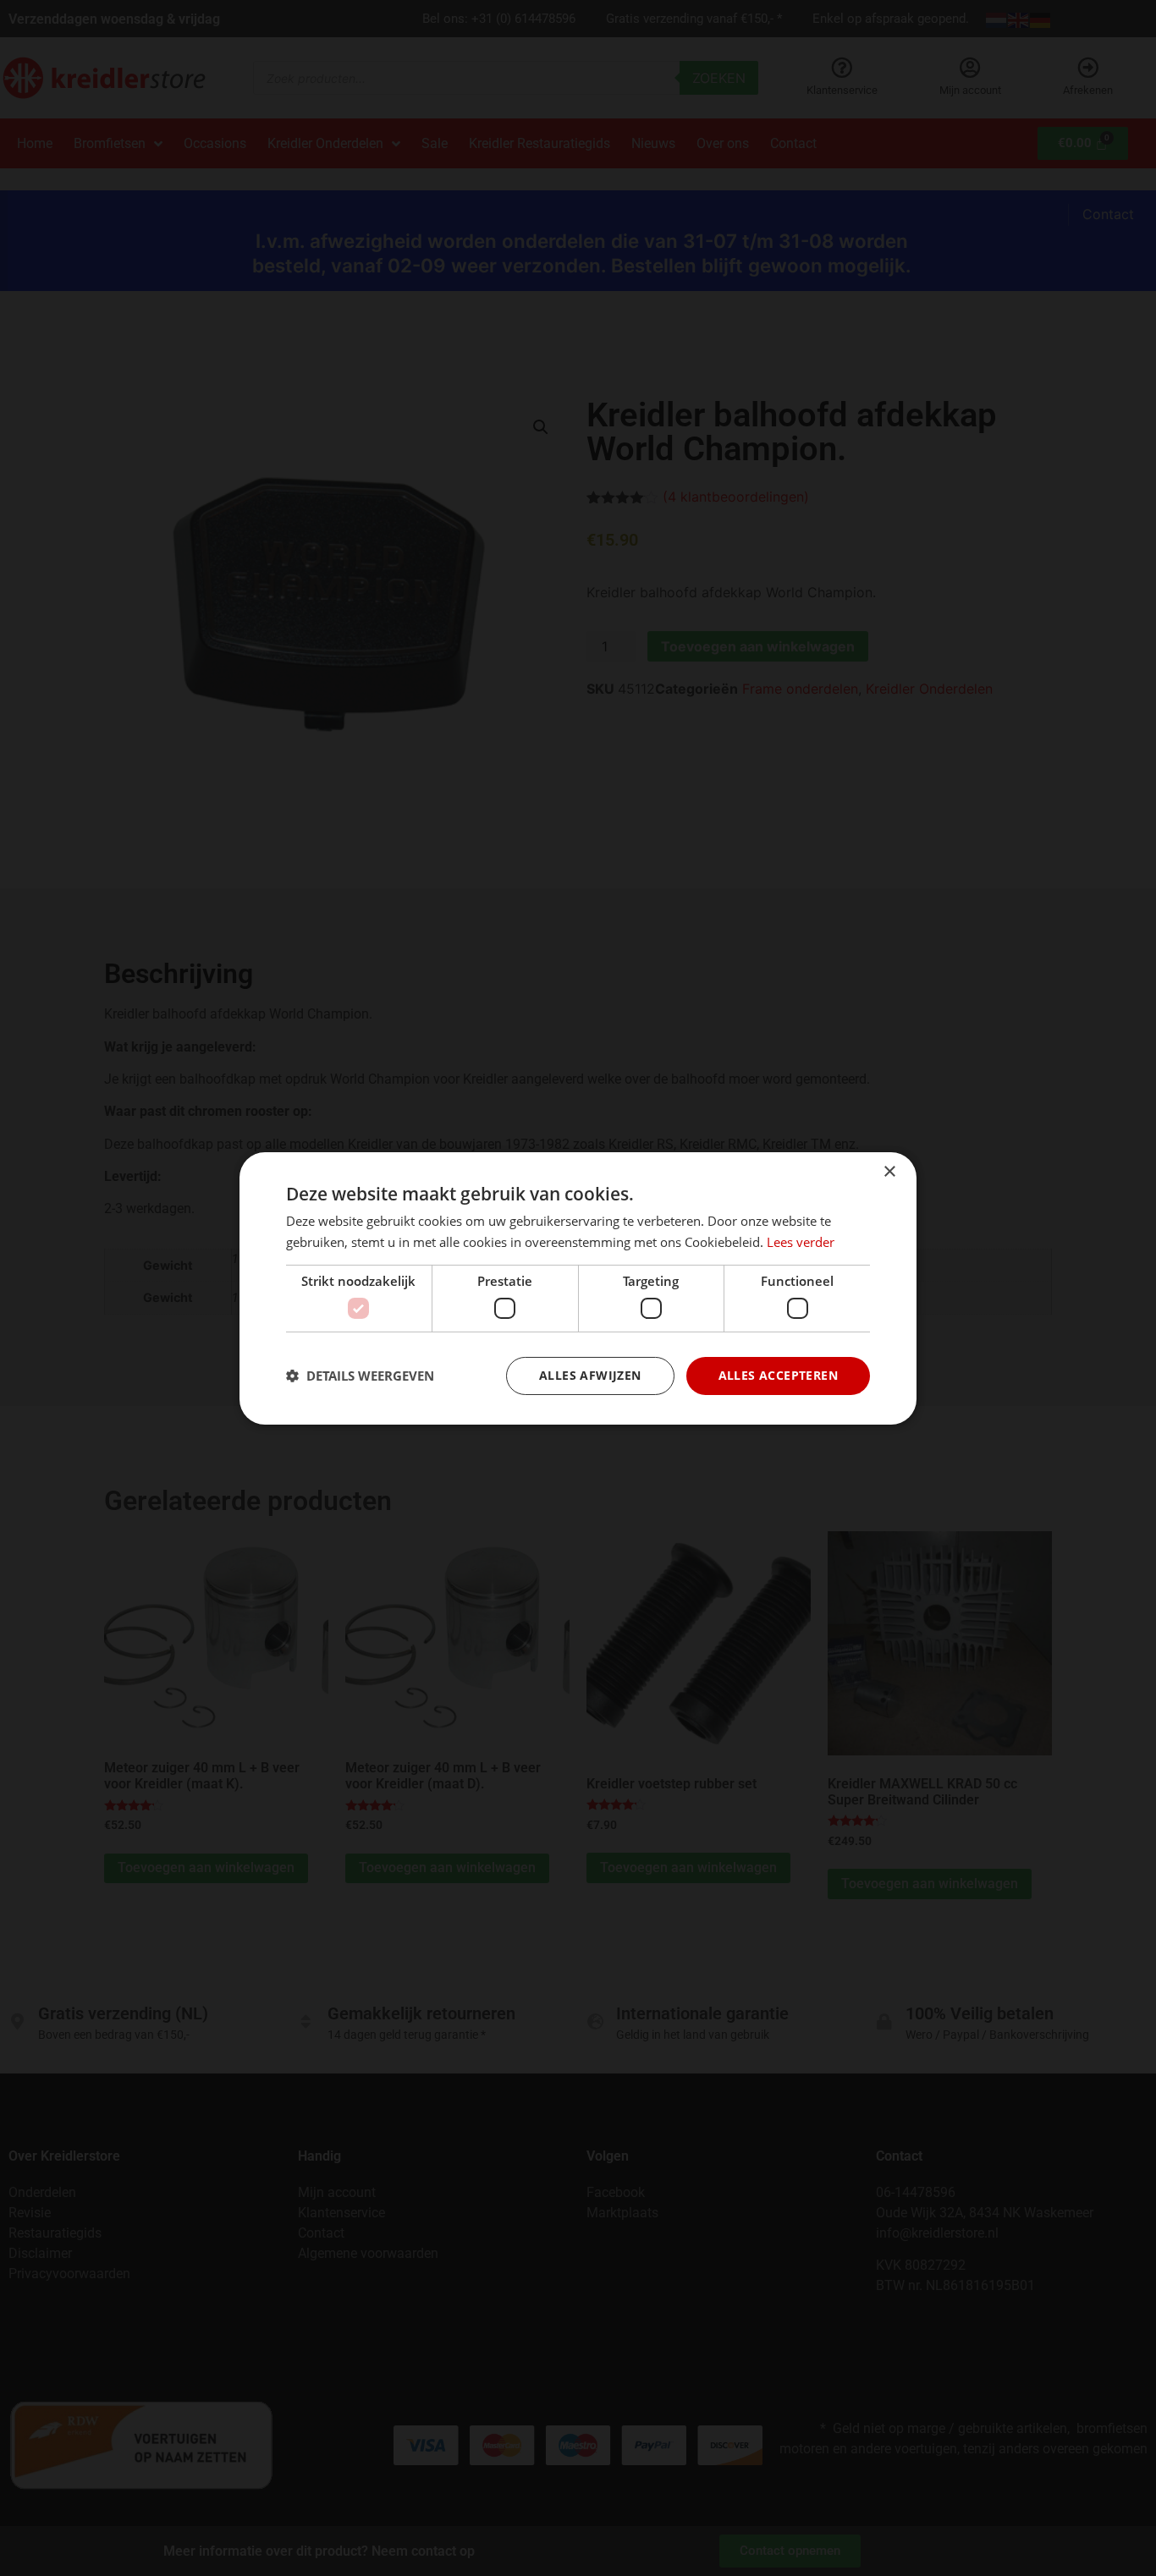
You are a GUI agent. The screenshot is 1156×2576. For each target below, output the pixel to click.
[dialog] (578, 1288)
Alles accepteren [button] (778, 1375)
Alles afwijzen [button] (590, 1375)
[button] (360, 1376)
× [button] (889, 1171)
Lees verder (801, 1242)
